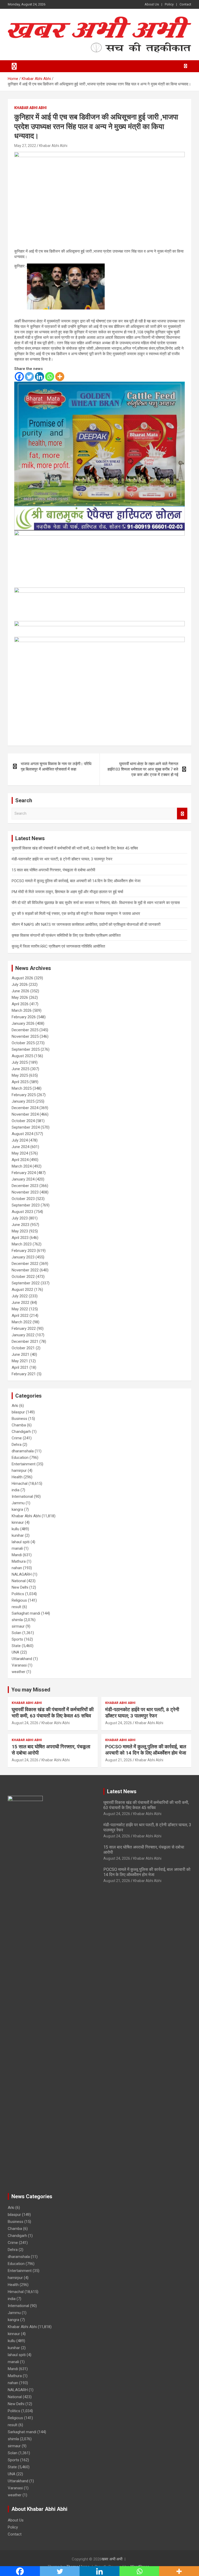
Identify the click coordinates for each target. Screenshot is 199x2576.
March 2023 (22, 1244)
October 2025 (23, 1043)
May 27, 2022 (25, 146)
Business (19, 1419)
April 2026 (20, 1004)
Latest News (122, 1791)
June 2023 (20, 1225)
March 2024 (22, 1166)
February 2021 (24, 1374)
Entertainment (24, 1464)
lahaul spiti (21, 1542)
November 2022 (25, 1270)
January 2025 (23, 1101)
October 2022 (23, 1277)
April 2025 (20, 1082)
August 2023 (22, 1212)
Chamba (19, 1425)
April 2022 (20, 1316)
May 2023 (20, 1231)
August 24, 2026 (25, 1723)
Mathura (19, 1561)
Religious (19, 1600)
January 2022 (23, 1335)
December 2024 (25, 1108)
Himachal (20, 1483)
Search (182, 814)
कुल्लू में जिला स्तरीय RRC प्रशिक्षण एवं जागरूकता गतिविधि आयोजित (58, 946)
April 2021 (20, 1367)
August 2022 (22, 1290)
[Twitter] (29, 377)
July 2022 (20, 1296)
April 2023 (20, 1238)
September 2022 (26, 1283)
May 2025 (20, 1075)
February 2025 (24, 1095)
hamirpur (19, 1471)
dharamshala (23, 1451)
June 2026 (20, 991)
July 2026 (20, 984)
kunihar (18, 1535)
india (16, 1490)
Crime (17, 1438)
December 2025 (25, 1030)
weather (19, 1672)
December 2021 (25, 1341)
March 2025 (22, 1088)
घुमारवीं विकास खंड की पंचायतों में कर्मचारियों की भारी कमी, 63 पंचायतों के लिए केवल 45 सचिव (75, 848)
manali (17, 1548)
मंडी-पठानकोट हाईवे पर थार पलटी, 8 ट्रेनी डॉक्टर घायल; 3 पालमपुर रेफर (62, 859)
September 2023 (26, 1205)
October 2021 (23, 1348)
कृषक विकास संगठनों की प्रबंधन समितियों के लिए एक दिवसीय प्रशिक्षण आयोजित (66, 935)
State (16, 1646)
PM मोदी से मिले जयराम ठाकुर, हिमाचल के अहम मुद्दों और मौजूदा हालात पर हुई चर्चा (67, 892)
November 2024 (25, 1114)
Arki (15, 1406)
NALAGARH (22, 1574)
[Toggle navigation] (14, 66)
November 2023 (25, 1192)
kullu (15, 1529)
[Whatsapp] (50, 377)
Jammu (18, 1503)
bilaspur (18, 1412)
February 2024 (24, 1173)
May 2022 (20, 1309)
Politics (18, 1594)
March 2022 (22, 1322)
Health (17, 1477)
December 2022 (25, 1264)
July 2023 (20, 1218)
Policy (169, 4)
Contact (185, 4)
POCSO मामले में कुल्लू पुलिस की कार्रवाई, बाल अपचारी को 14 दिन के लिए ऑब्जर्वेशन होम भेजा (76, 881)
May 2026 (20, 997)
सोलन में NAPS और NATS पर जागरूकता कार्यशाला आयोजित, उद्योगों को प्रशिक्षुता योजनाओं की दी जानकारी (86, 925)
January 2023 (23, 1257)
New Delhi (20, 1587)
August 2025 (22, 1056)
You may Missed (31, 1690)
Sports (17, 1639)
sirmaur (18, 1626)
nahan (17, 1568)
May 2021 (20, 1361)
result (16, 1607)
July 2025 (20, 1062)
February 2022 (24, 1329)
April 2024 (20, 1160)
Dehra (17, 1445)
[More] (60, 377)
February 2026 (24, 1017)
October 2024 (23, 1121)
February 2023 (24, 1251)
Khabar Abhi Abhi (30, 108)
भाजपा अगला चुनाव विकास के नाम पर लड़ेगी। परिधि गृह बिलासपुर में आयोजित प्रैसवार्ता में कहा (56, 767)
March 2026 (22, 1010)
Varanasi (19, 1665)
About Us (152, 4)
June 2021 (20, 1354)
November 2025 (25, 1036)
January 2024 (23, 1179)
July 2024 (20, 1140)
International (22, 1496)
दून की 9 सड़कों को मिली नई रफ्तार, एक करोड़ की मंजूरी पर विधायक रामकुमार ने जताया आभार (76, 914)
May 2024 (20, 1153)
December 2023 (25, 1186)
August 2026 (22, 978)
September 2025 (26, 1049)
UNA (15, 1652)
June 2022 (20, 1303)
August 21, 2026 (119, 1760)
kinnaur (18, 1522)
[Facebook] (19, 377)
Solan (16, 1633)
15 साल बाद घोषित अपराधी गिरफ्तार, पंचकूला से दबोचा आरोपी (53, 870)
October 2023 (23, 1199)
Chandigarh (21, 1432)
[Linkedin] (40, 377)
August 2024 (22, 1134)
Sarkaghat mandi (26, 1613)
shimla (17, 1620)
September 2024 (26, 1127)
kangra (17, 1509)
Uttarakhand (22, 1659)
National (19, 1581)
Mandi (17, 1555)
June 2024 (20, 1147)
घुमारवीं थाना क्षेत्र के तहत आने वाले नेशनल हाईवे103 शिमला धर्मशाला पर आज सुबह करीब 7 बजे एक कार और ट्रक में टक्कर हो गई (143, 769)
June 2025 (20, 1069)
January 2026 (23, 1023)
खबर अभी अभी (112, 2559)
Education (20, 1458)
